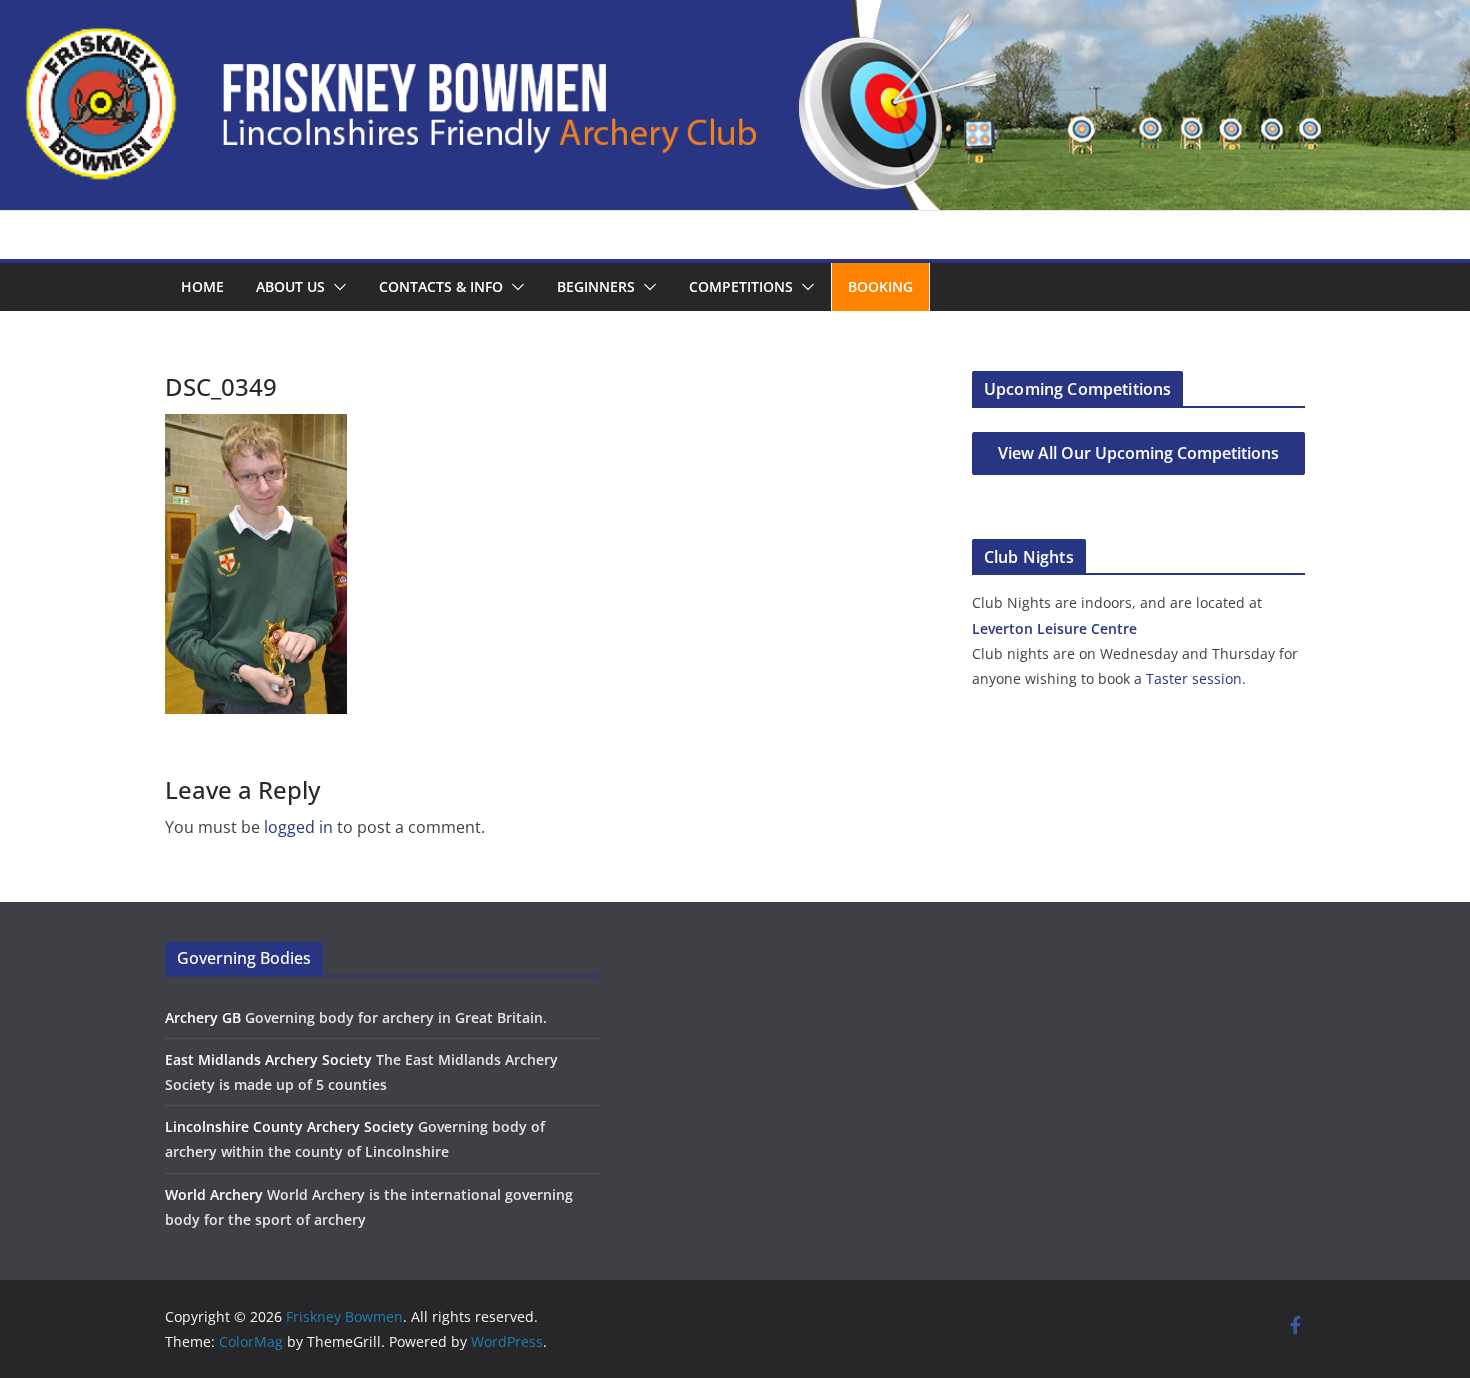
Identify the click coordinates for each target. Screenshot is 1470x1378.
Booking (880, 286)
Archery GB (203, 1017)
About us (290, 286)
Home (202, 286)
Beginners (596, 286)
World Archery (214, 1194)
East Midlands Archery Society (268, 1059)
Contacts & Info (441, 286)
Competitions (741, 286)
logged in (298, 827)
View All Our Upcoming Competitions (1138, 453)
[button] (336, 287)
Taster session (1194, 678)
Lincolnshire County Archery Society (289, 1126)
